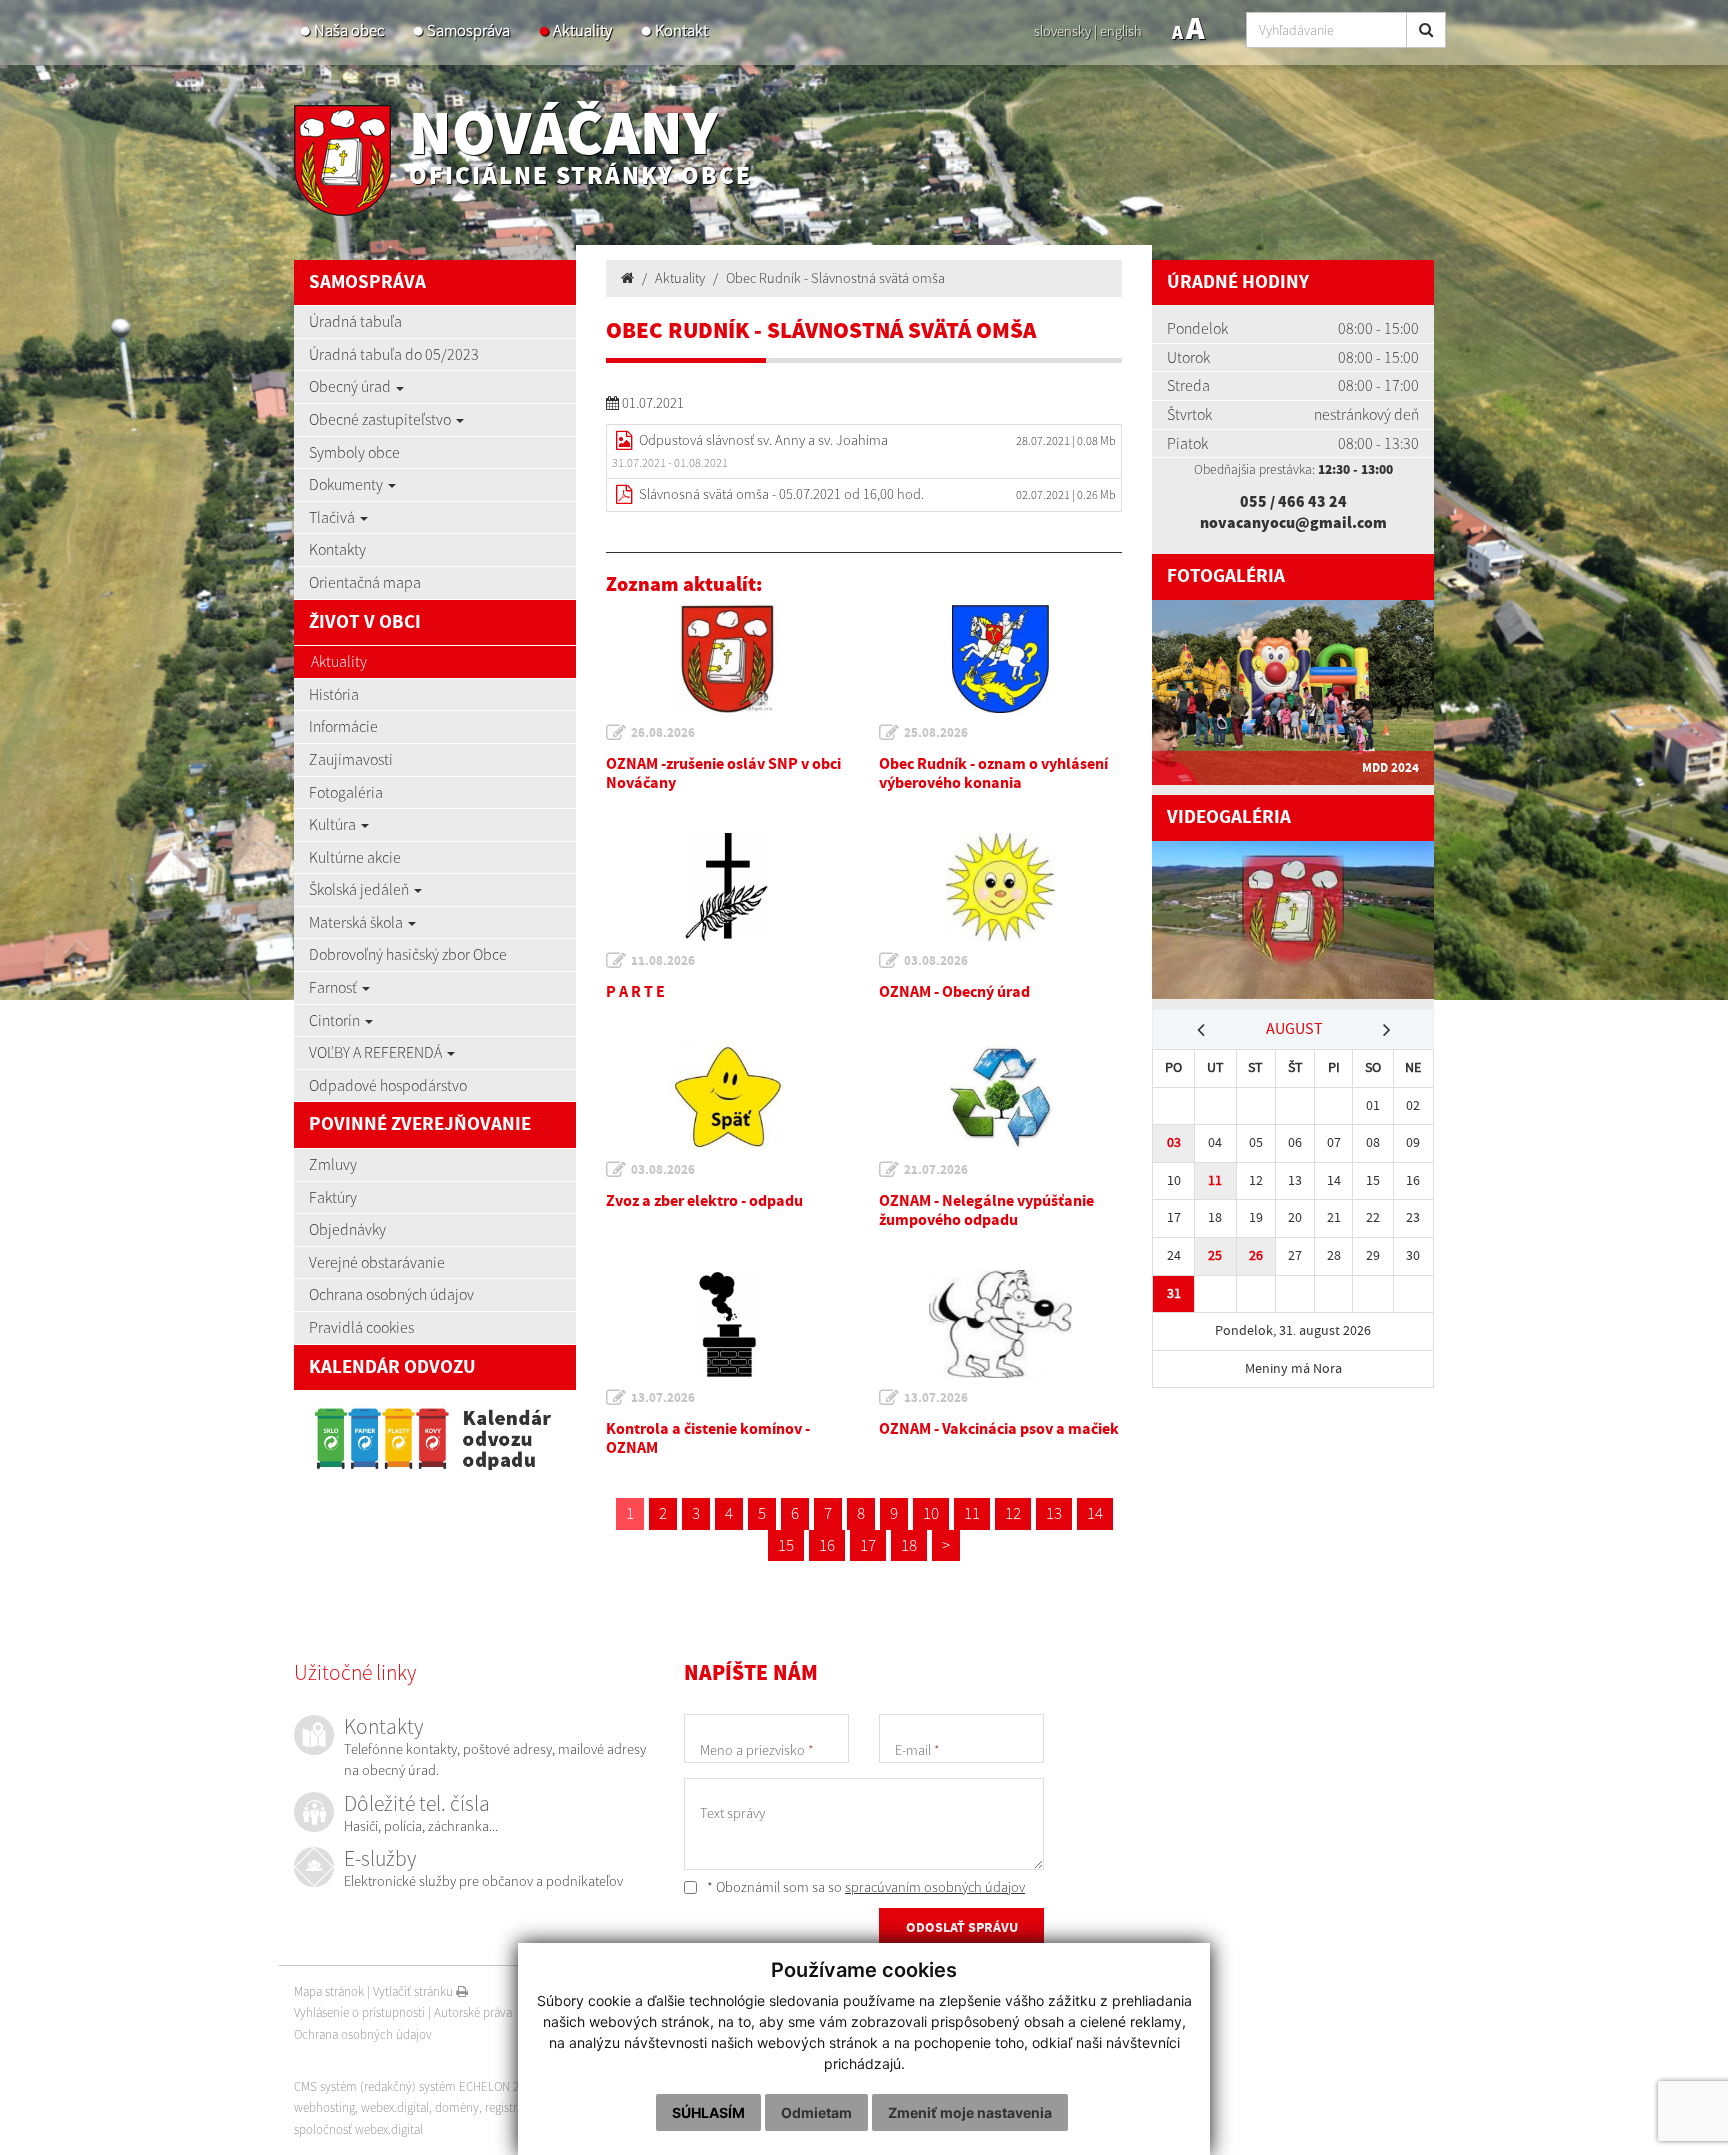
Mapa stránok (329, 1991)
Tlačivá (333, 517)
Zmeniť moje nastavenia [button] (970, 2112)
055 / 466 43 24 (1293, 501)
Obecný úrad (351, 386)
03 (1174, 1142)
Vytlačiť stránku (414, 1991)
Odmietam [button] (816, 2112)
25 (1215, 1255)
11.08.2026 (663, 961)
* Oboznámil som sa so (864, 1887)
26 (1256, 1255)
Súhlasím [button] (708, 2112)
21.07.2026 (936, 1170)
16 (827, 1545)
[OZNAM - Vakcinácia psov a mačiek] (1000, 1324)
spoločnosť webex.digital (358, 2129)
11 (972, 1513)
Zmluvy (333, 1164)
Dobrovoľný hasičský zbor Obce (408, 954)
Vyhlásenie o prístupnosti (359, 2012)
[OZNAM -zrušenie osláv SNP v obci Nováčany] (727, 659)
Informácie (343, 726)
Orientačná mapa (365, 582)
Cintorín (336, 1020)
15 (786, 1545)
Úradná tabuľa (355, 321)
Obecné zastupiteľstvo (381, 419)
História (334, 694)
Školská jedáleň (360, 889)
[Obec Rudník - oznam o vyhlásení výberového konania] (1000, 659)
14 (1095, 1513)
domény (457, 2107)
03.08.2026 (936, 961)
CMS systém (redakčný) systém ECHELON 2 (406, 2086)
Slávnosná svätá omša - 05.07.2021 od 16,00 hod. (781, 494)
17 (868, 1545)
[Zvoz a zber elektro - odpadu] (727, 1096)
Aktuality (582, 30)
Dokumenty (347, 484)
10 (931, 1513)
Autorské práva (473, 2012)
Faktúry (333, 1197)
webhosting (324, 2107)
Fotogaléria (346, 792)
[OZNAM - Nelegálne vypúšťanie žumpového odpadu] (1000, 1096)
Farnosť (334, 987)
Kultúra (334, 824)
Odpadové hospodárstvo (388, 1085)
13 (1054, 1513)
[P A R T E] (727, 887)
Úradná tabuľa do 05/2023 (394, 354)
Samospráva (468, 30)
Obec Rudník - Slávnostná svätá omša (835, 278)
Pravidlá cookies (361, 1327)
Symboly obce (354, 452)
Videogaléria (1229, 817)
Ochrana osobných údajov (391, 1294)
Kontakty (337, 549)
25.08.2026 (936, 733)
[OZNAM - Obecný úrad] (1000, 887)
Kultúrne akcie (355, 857)
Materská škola (357, 922)
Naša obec (349, 30)
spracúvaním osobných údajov (935, 1887)
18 (909, 1545)
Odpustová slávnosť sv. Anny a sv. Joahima (763, 440)
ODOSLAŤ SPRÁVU (962, 1928)
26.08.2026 (663, 733)
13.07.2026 (663, 1398)
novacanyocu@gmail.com (1293, 522)
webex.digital (395, 2107)
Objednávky (347, 1229)
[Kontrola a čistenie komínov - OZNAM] (727, 1324)
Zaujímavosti (351, 759)
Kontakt (681, 30)
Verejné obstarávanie (377, 1262)
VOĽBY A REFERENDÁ (377, 1052)
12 (1013, 1513)
